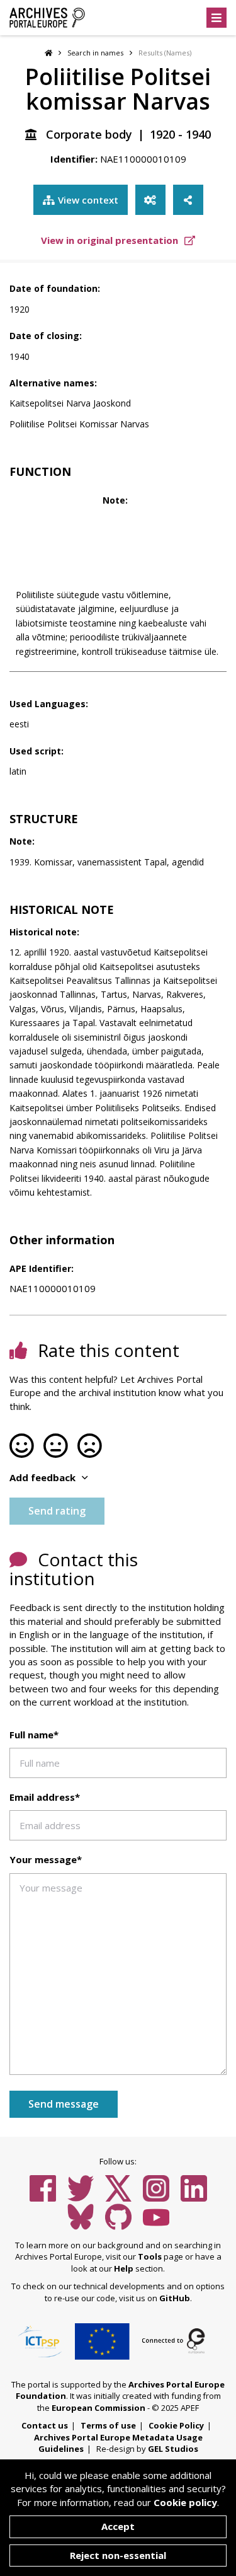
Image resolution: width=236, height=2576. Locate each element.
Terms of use (108, 2425)
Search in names (95, 53)
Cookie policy (185, 2502)
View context (88, 200)
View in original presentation (111, 240)
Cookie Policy (176, 2425)
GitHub (175, 2298)
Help (124, 2268)
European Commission (98, 2408)
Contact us (45, 2425)
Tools (150, 2256)
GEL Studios (173, 2449)
